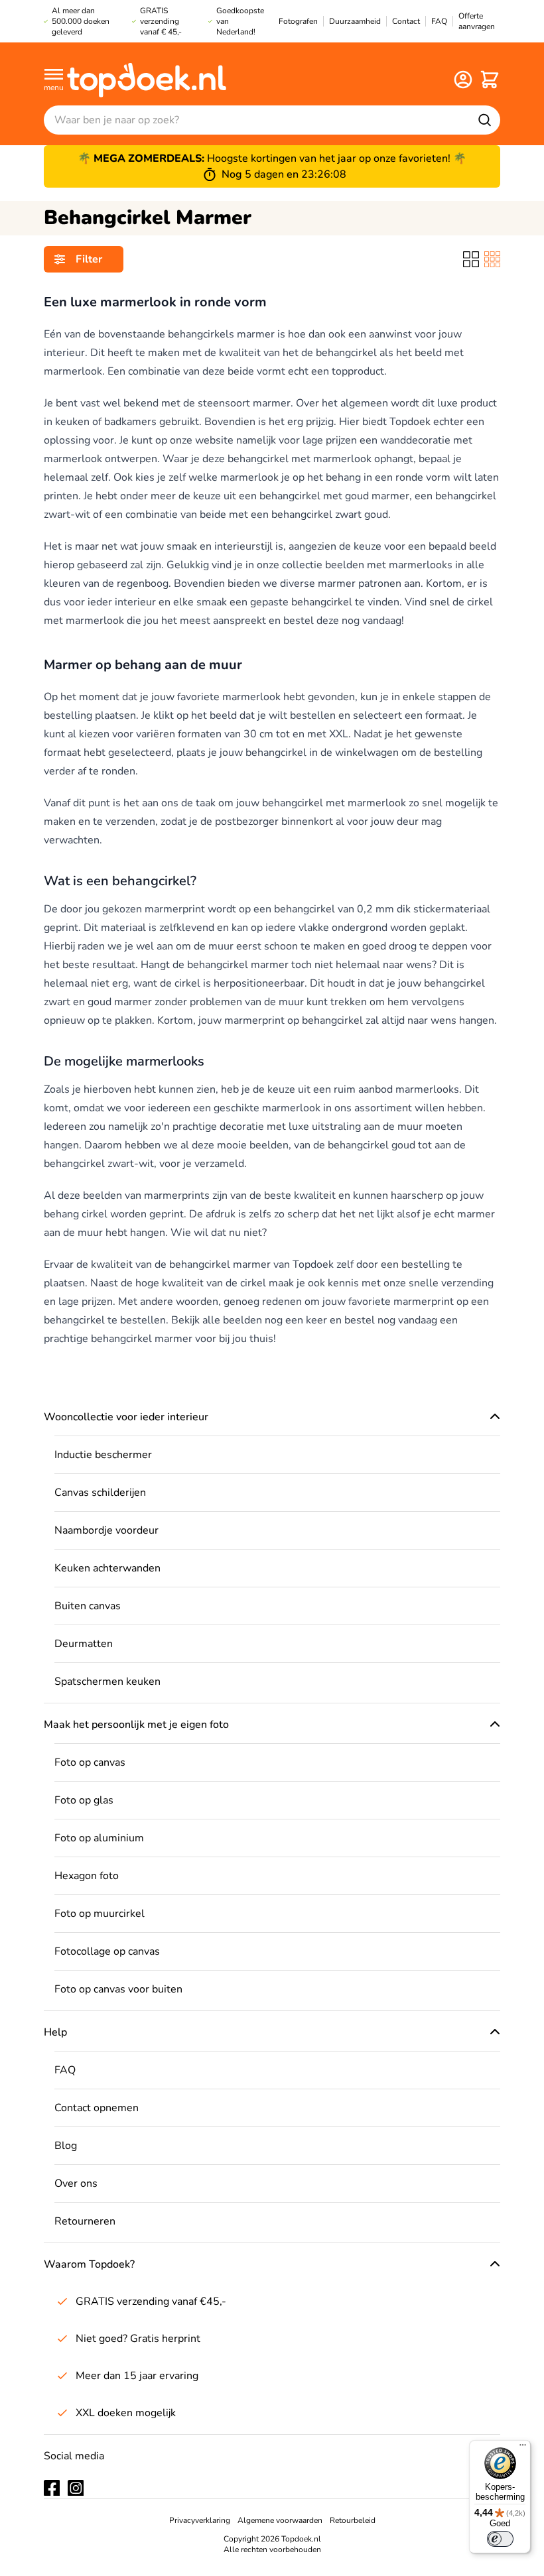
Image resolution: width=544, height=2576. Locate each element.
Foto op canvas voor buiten (118, 1989)
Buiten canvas (88, 1606)
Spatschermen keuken (107, 1682)
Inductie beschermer (103, 1455)
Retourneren (85, 2221)
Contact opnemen (97, 2108)
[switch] (500, 2539)
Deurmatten (84, 1644)
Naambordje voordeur (106, 1530)
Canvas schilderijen (100, 1493)
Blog (66, 2146)
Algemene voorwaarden (280, 2520)
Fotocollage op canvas (107, 1951)
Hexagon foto (87, 1876)
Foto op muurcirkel (100, 1914)
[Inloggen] (463, 80)
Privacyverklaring (200, 2520)
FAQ (65, 2070)
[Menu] (523, 2448)
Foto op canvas (90, 1762)
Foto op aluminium (99, 1838)
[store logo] (147, 79)
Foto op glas (84, 1800)
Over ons (76, 2183)
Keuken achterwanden (107, 1568)
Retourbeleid (353, 2520)
